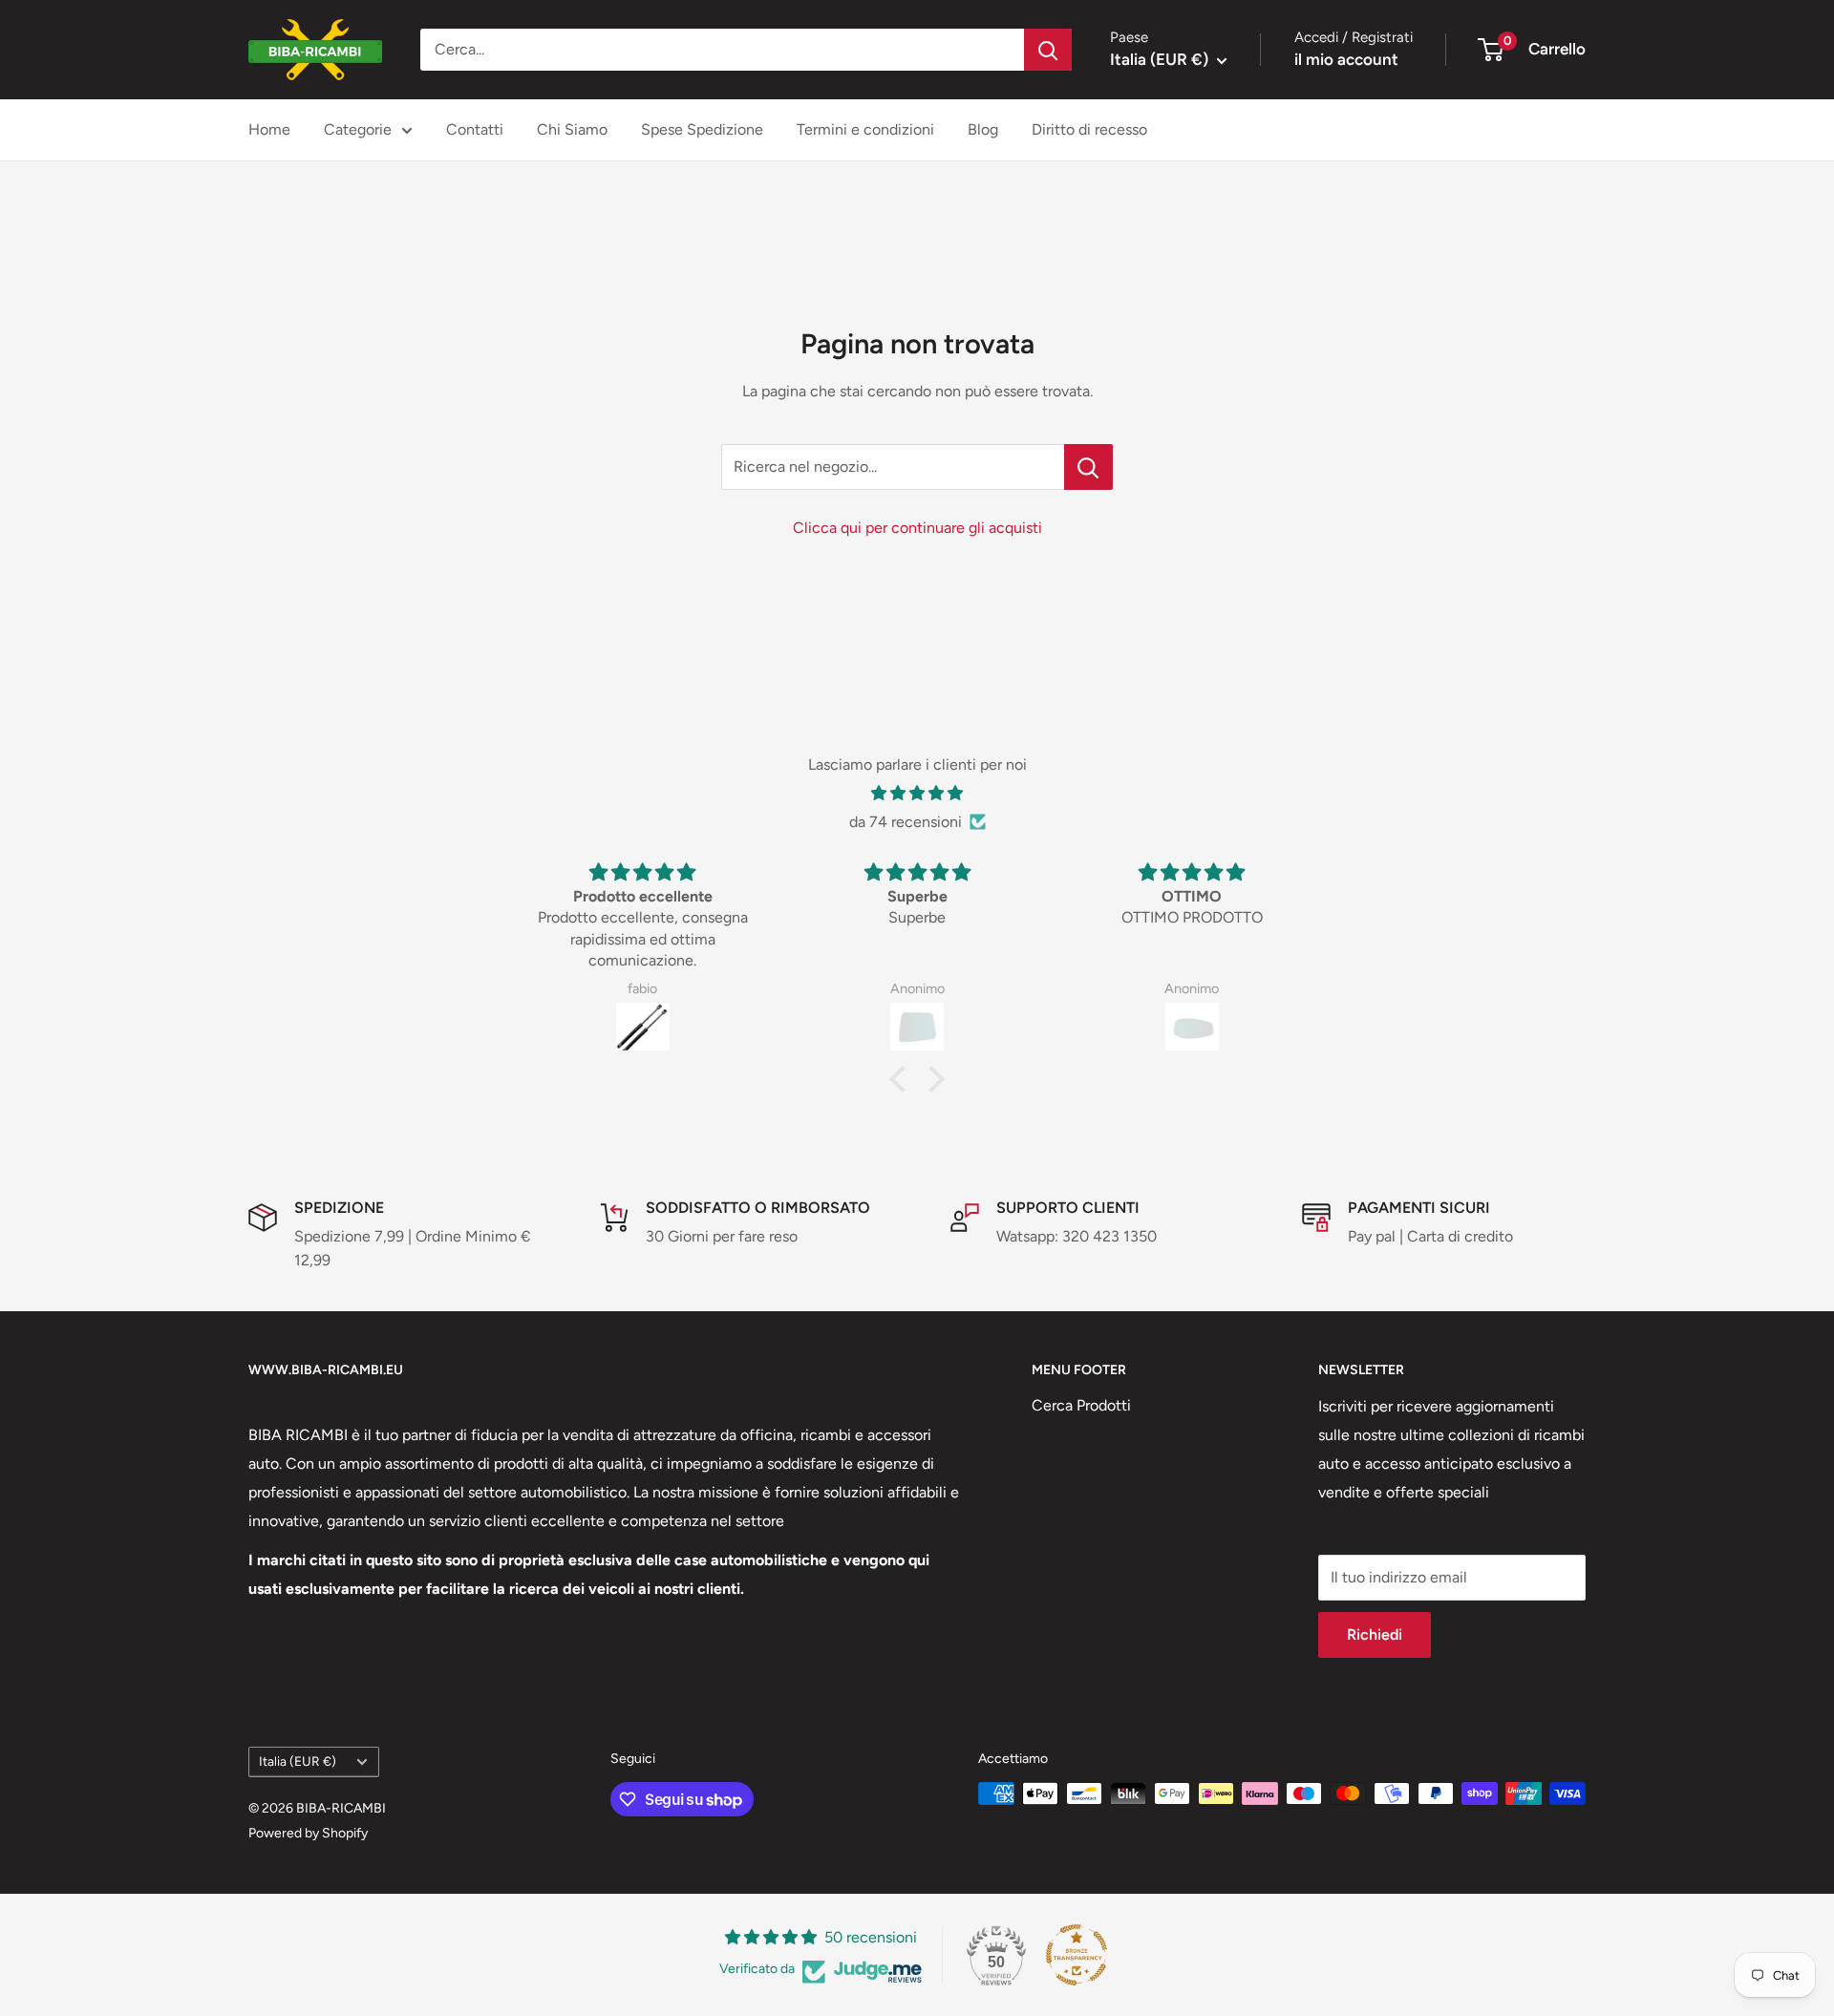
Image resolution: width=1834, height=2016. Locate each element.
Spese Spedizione (702, 129)
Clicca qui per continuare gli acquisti (917, 528)
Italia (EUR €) (298, 1761)
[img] (917, 794)
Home (269, 129)
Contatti (475, 129)
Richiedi (1375, 1634)
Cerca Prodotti (1081, 1405)
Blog (983, 129)
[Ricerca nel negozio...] (1088, 467)
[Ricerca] (1048, 50)
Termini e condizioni (865, 129)
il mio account (1346, 59)
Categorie (358, 129)
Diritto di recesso (1089, 129)
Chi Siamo (572, 129)
